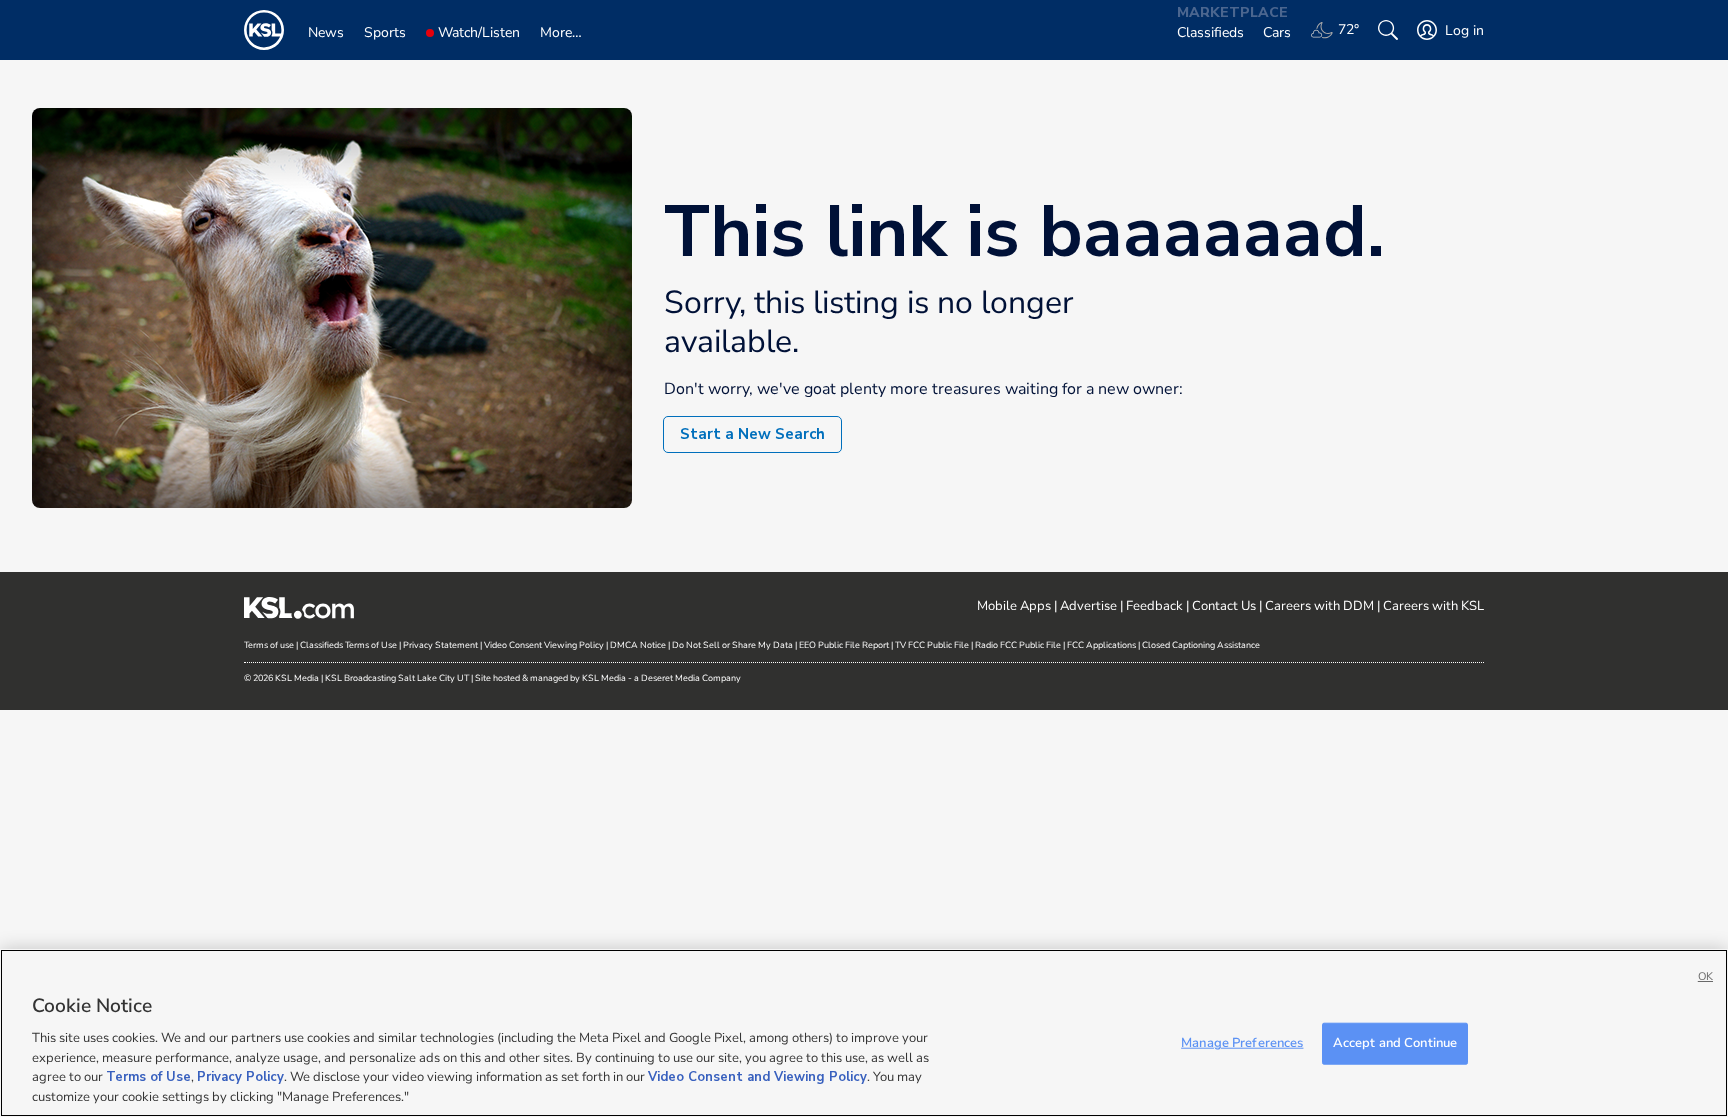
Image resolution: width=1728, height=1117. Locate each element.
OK (1705, 976)
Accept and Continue (1395, 1043)
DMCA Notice (638, 645)
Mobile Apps (1014, 606)
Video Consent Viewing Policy (544, 645)
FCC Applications (1101, 645)
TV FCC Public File (932, 645)
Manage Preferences (1242, 1043)
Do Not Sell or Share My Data (732, 645)
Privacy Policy (240, 1077)
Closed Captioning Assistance (1201, 645)
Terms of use (269, 645)
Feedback (1154, 606)
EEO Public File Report (844, 645)
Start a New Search (752, 434)
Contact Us (1224, 606)
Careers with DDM (1319, 606)
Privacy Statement (440, 645)
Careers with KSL (1433, 606)
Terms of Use (148, 1077)
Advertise (1088, 606)
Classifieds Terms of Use (348, 645)
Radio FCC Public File (1018, 645)
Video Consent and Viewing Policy (757, 1077)
